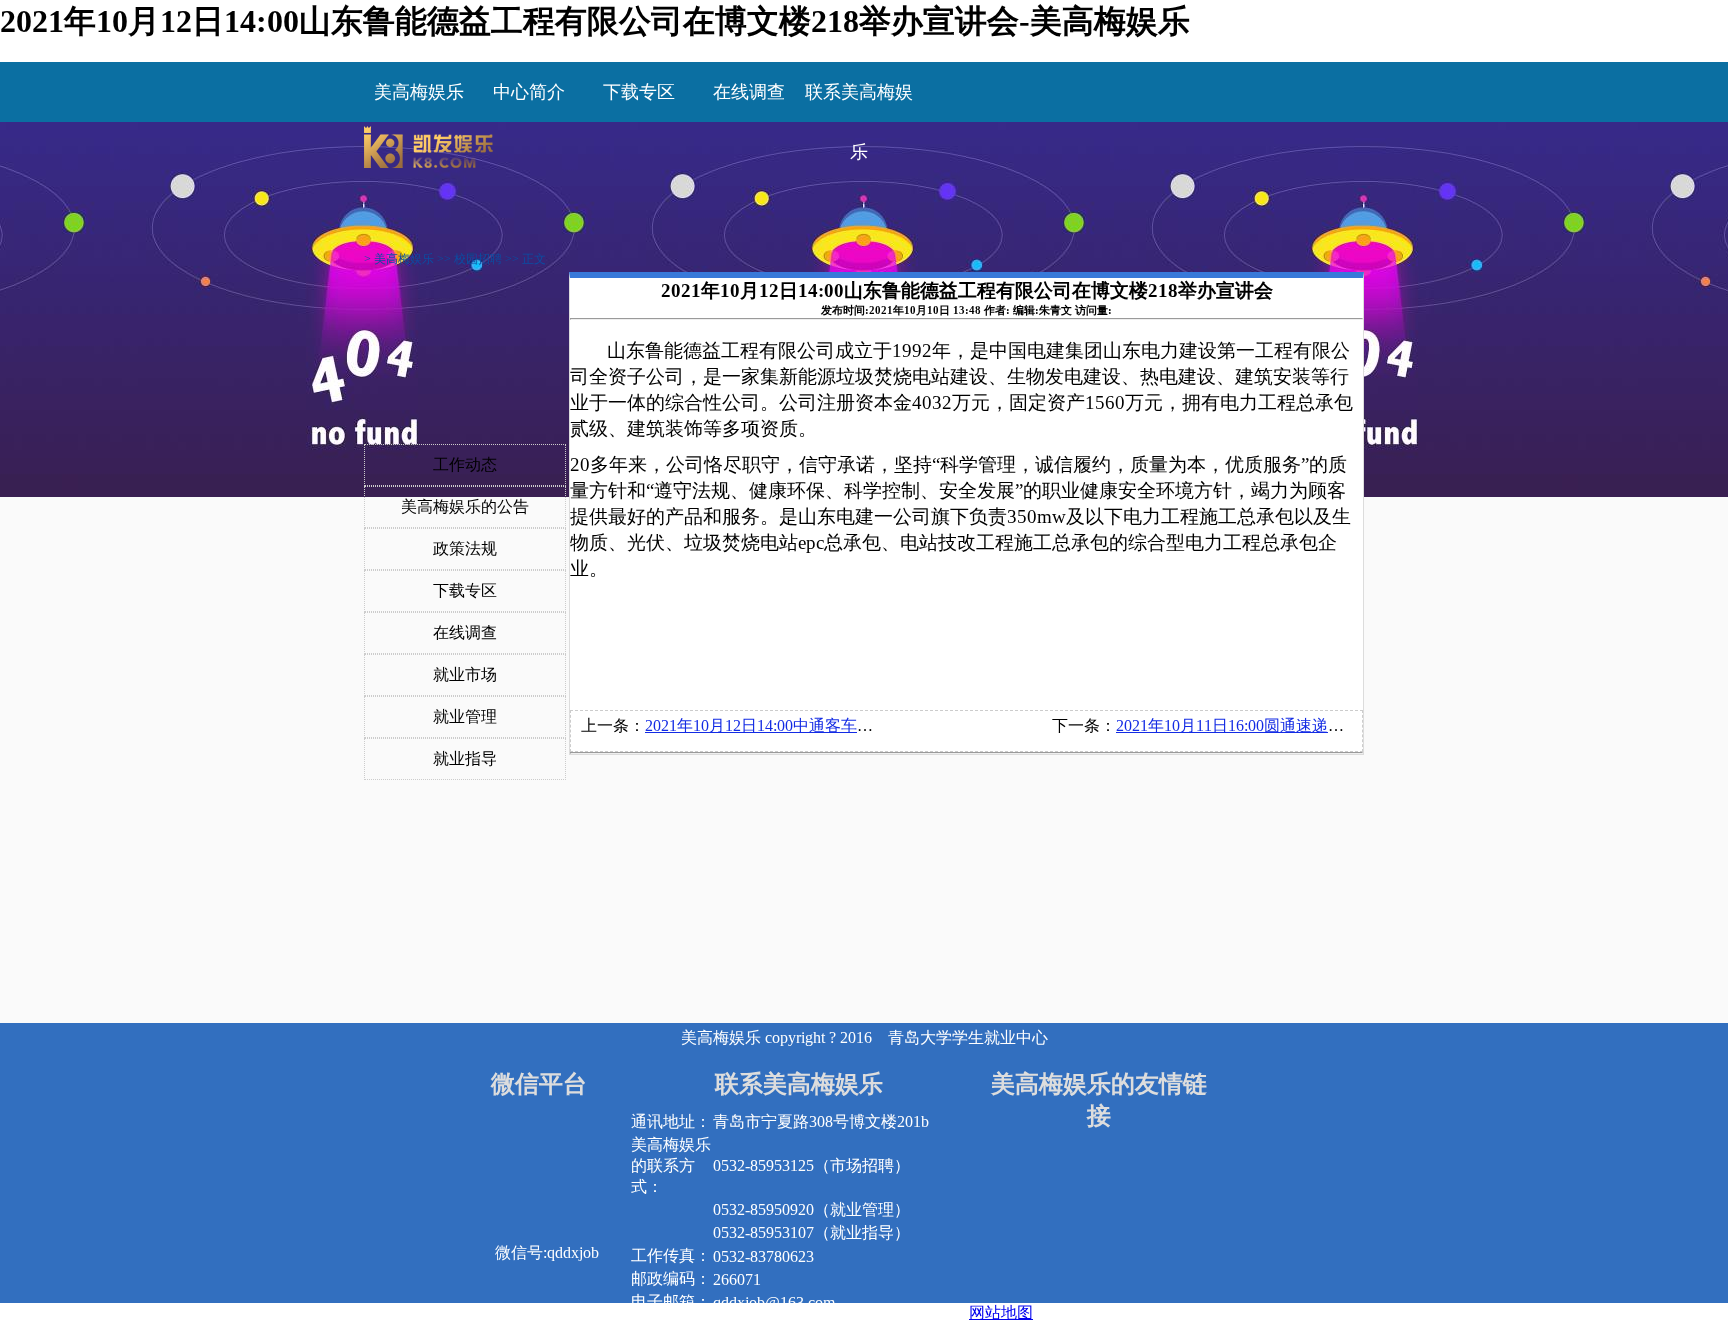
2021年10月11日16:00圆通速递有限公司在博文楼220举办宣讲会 (1338, 725)
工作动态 (465, 464)
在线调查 (465, 632)
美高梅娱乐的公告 (465, 506)
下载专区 (465, 590)
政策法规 (465, 548)
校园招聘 (478, 259)
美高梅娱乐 (419, 92)
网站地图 (1001, 1312)
